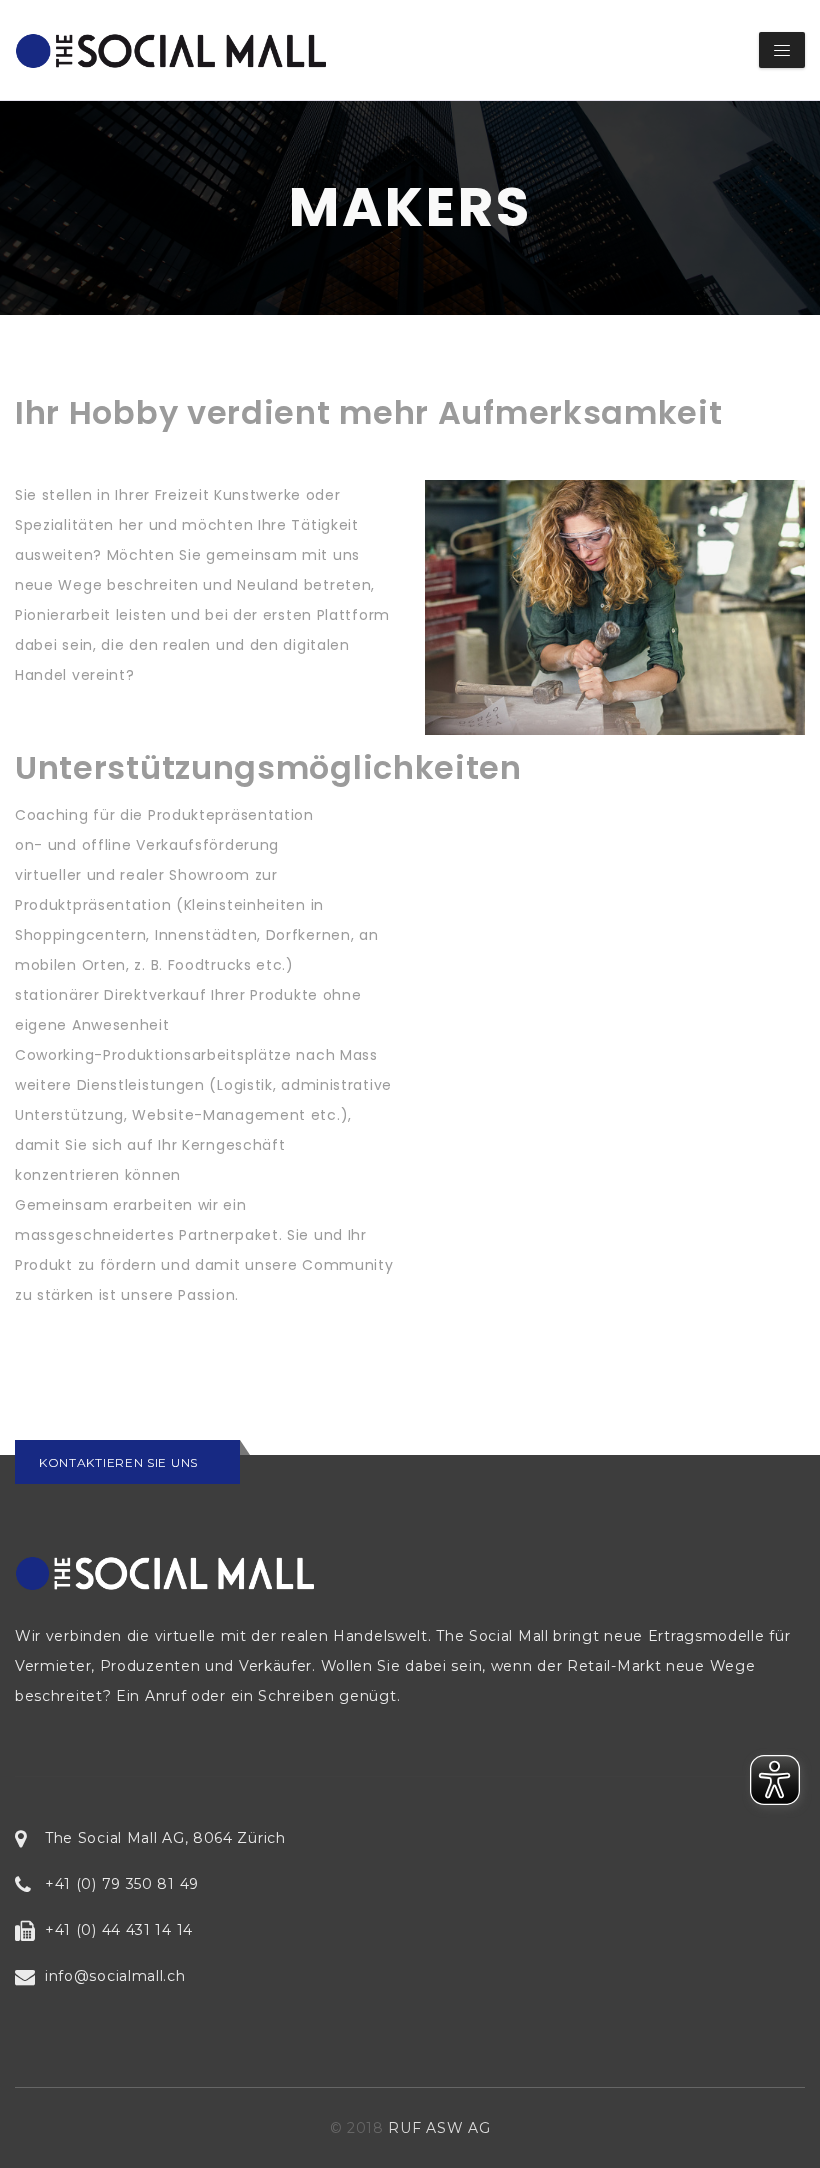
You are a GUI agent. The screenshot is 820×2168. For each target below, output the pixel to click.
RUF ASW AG (439, 2128)
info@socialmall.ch (115, 1976)
